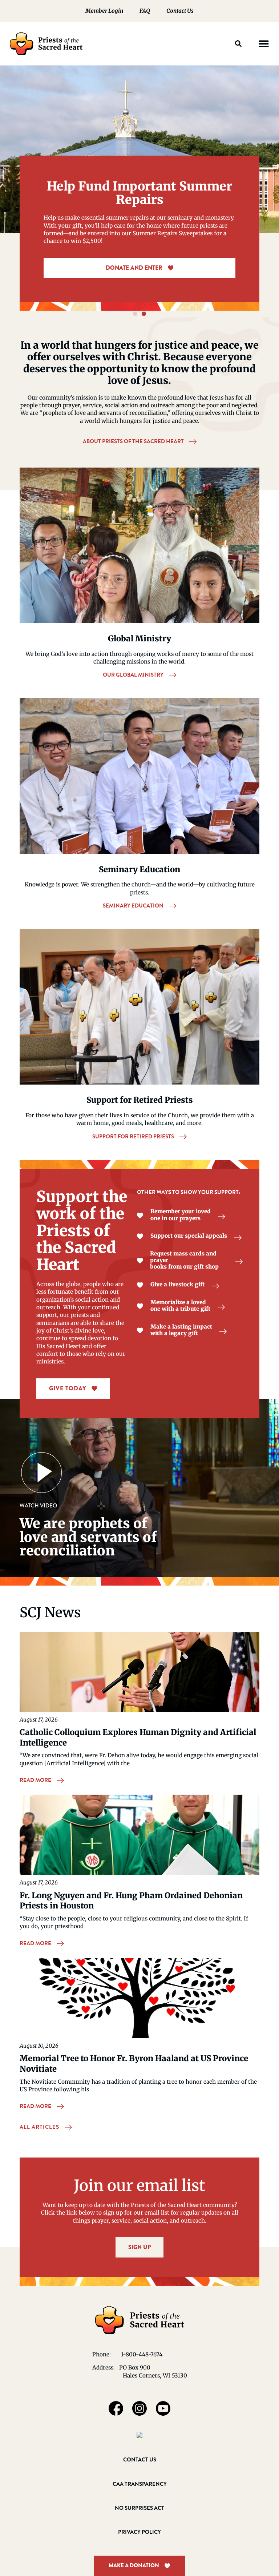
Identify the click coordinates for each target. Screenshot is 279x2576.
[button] (238, 44)
